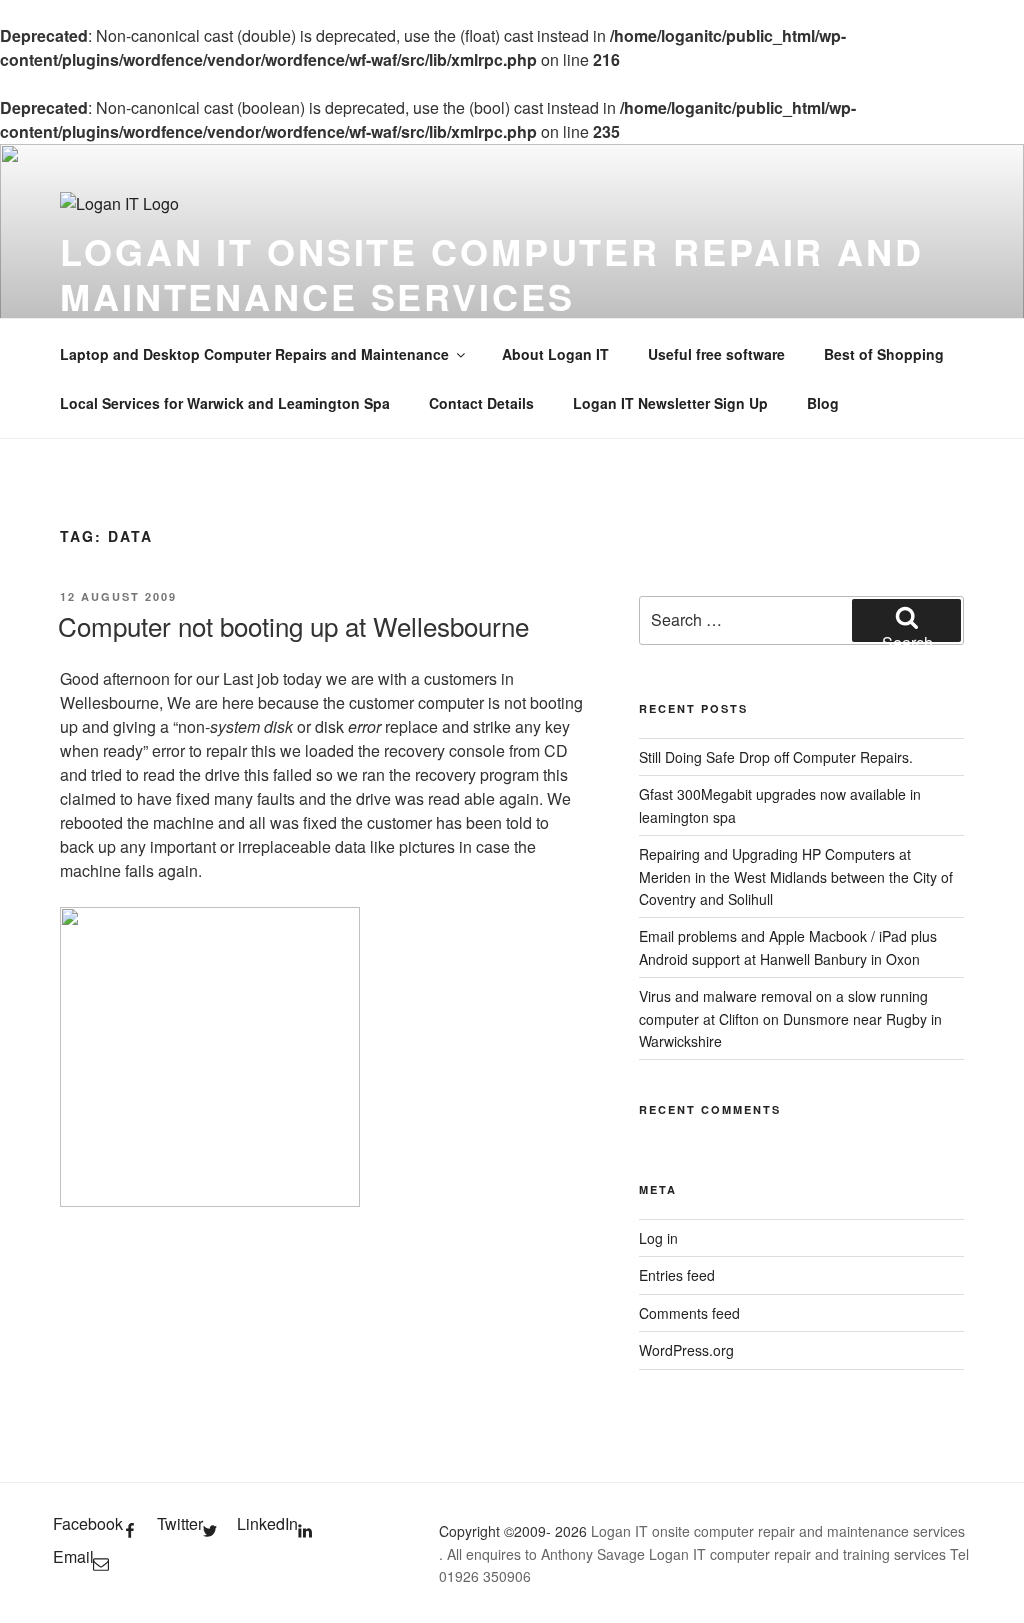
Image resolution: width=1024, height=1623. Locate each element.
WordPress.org (686, 1350)
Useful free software (716, 354)
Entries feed (677, 1275)
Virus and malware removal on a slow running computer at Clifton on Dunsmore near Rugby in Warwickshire (790, 1018)
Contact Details (481, 403)
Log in (658, 1238)
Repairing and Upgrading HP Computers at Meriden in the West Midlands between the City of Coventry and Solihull (796, 876)
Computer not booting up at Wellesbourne (293, 625)
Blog (823, 403)
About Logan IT (555, 354)
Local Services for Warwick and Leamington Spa (225, 403)
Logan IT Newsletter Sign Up (670, 403)
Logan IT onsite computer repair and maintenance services (492, 273)
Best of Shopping (884, 354)
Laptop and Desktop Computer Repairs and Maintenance (254, 354)
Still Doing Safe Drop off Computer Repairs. (776, 757)
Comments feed (689, 1313)
